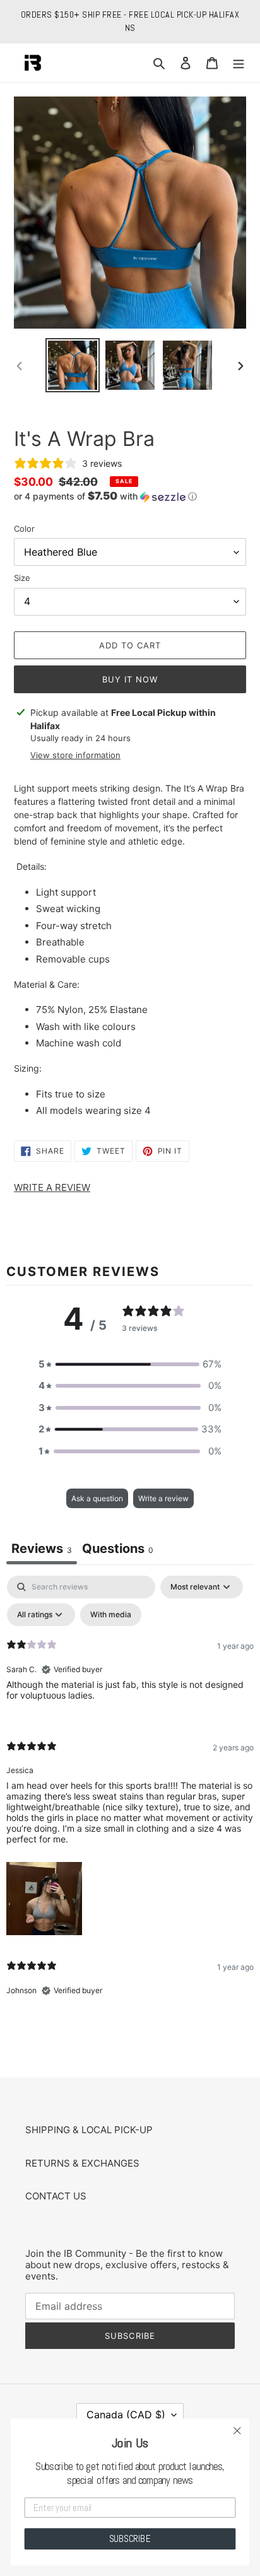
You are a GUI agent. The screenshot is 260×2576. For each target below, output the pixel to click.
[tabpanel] (130, 1796)
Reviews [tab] (42, 1549)
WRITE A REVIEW (52, 1187)
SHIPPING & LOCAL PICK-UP (89, 2130)
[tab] (118, 1550)
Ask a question (97, 1498)
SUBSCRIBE (130, 2538)
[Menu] (239, 63)
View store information (75, 755)
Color (24, 529)
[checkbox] (111, 1615)
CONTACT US (56, 2196)
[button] (105, 496)
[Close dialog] (237, 2431)
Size (22, 578)
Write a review (163, 1498)
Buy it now (130, 679)
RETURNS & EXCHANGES (82, 2163)
